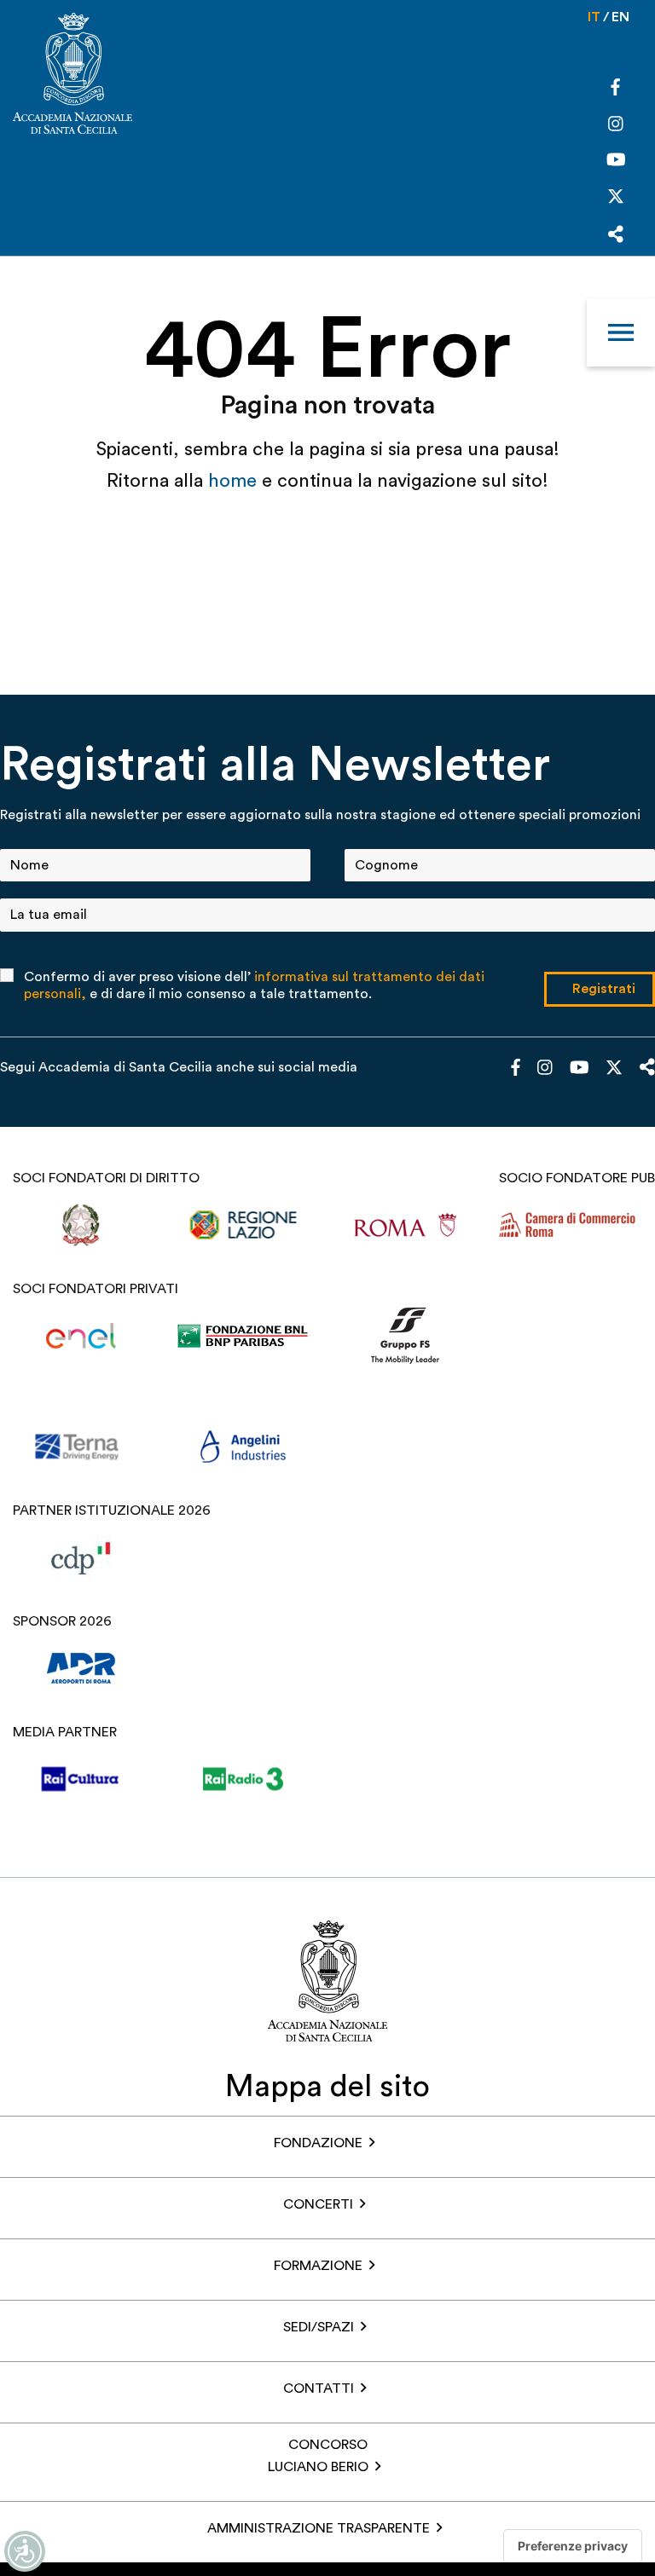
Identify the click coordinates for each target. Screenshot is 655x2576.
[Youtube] (616, 162)
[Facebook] (615, 90)
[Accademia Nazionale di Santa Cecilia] (72, 75)
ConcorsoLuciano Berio (318, 2456)
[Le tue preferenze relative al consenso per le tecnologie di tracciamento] (573, 2546)
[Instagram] (616, 125)
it (594, 17)
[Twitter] (616, 200)
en (620, 17)
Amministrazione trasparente (319, 2528)
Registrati (604, 989)
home (235, 481)
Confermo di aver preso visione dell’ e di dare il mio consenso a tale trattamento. (254, 985)
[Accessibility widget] (25, 2551)
